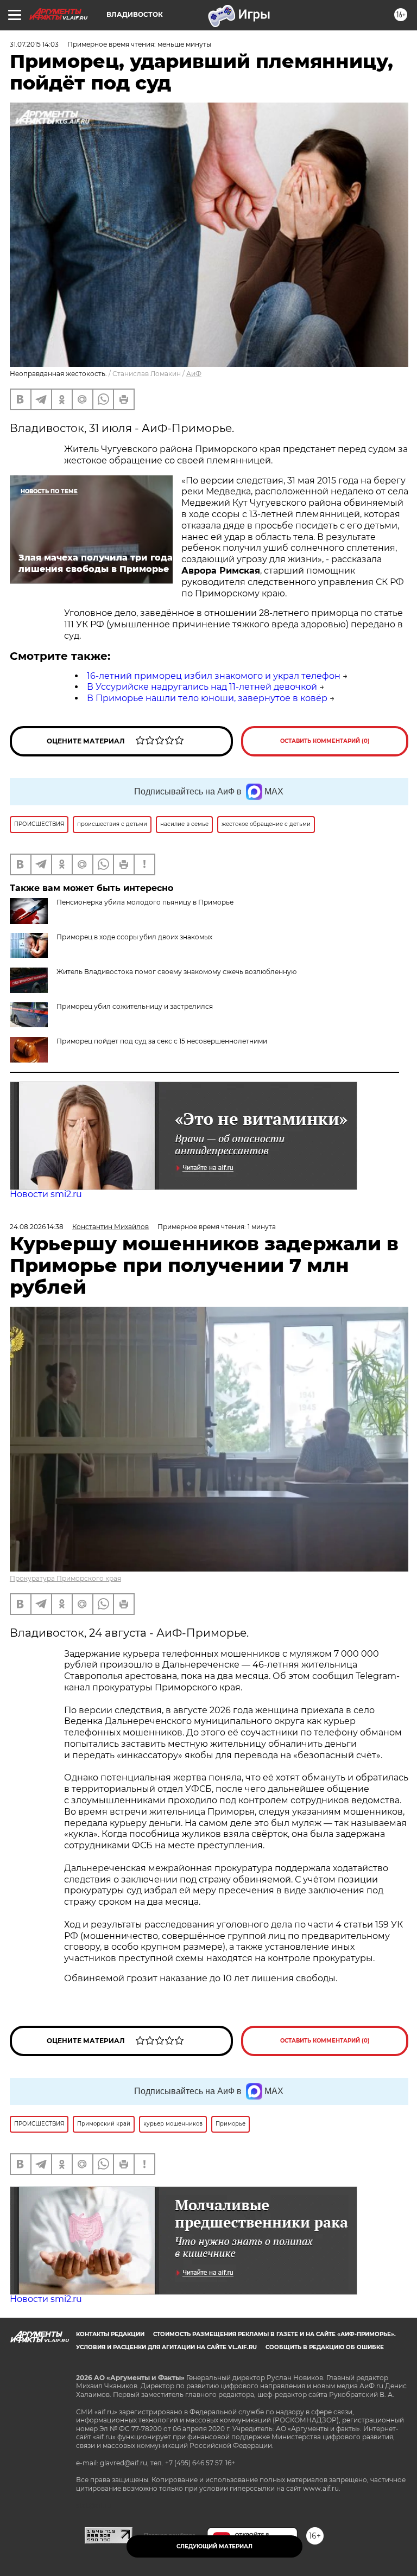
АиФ (194, 374)
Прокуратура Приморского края (65, 1578)
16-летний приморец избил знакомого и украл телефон (214, 676)
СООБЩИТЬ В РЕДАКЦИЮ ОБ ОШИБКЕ (325, 2347)
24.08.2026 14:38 (37, 1227)
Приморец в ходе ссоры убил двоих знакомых (134, 937)
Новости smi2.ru (46, 1194)
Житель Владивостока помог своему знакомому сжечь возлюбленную (176, 972)
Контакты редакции (110, 2334)
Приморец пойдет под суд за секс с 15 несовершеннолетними (162, 1041)
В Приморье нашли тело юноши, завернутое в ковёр (207, 698)
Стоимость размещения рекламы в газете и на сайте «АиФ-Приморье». (274, 2334)
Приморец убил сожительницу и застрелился (135, 1006)
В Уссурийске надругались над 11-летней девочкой (202, 687)
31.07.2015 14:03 (34, 44)
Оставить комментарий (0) (325, 741)
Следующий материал (214, 2546)
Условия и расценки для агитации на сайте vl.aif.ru (166, 2347)
